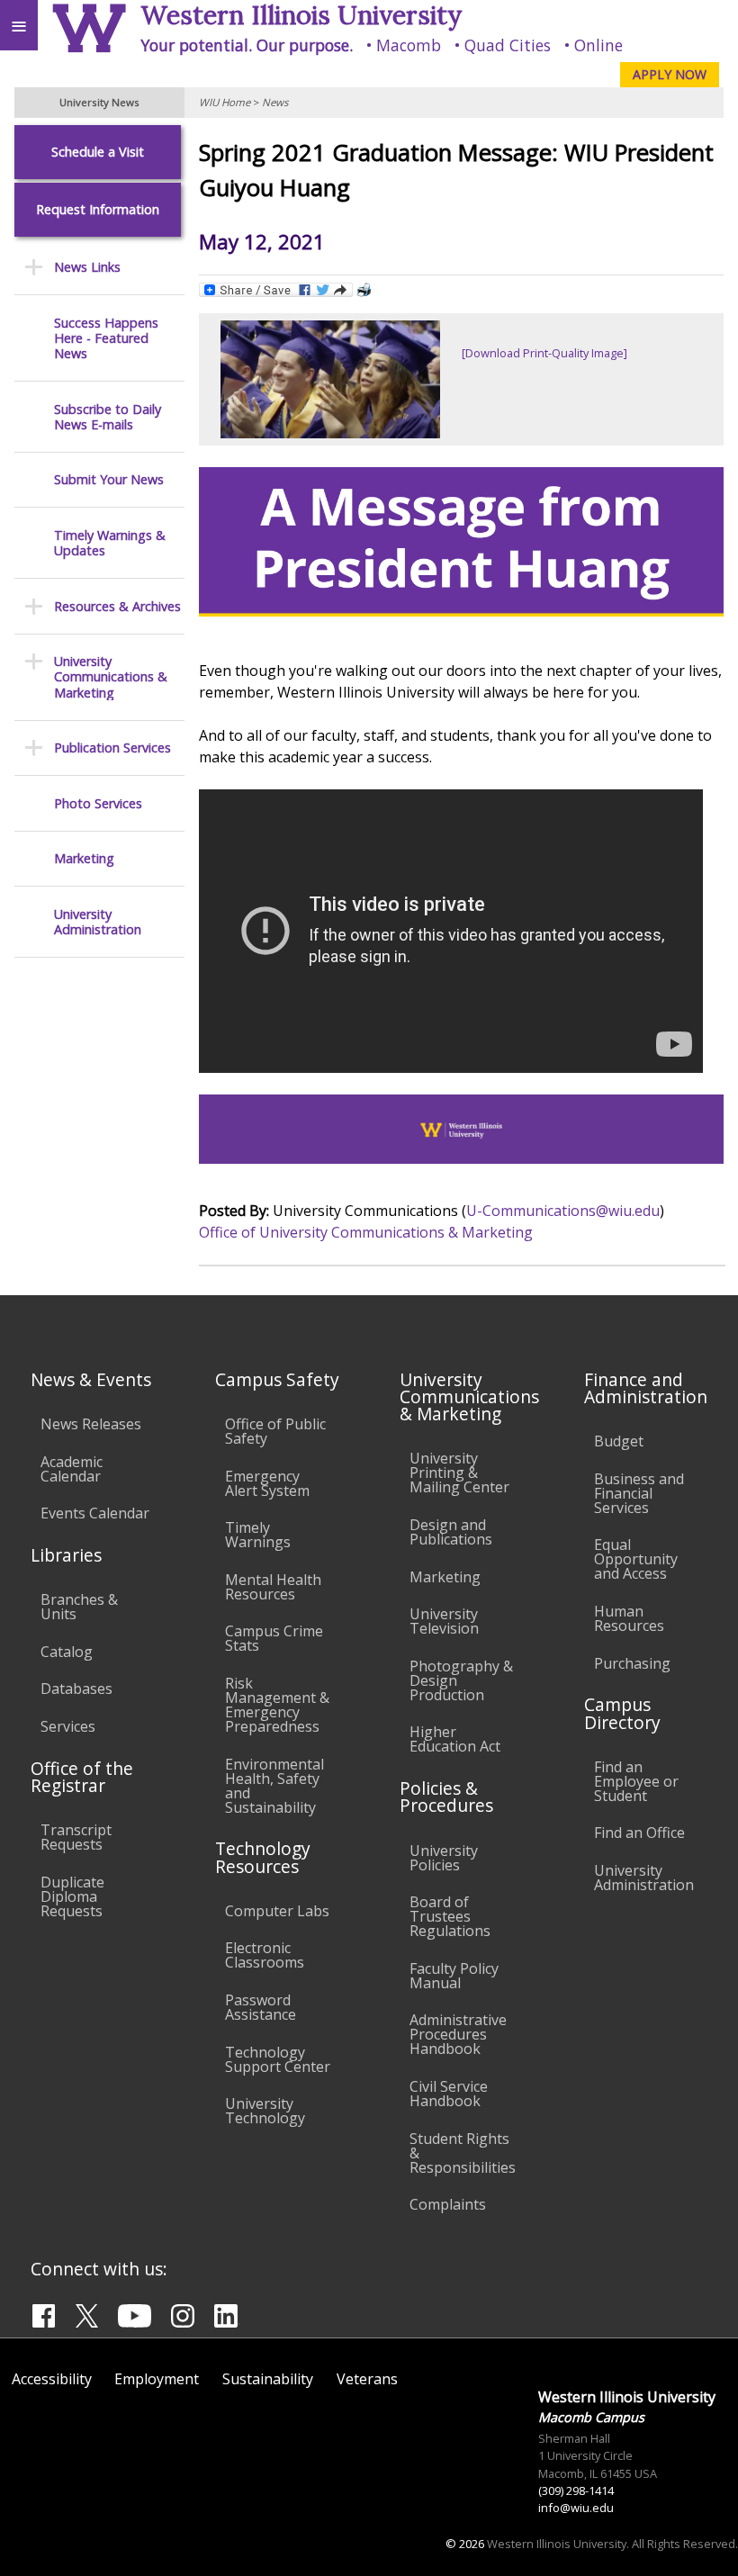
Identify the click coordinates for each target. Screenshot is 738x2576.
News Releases (91, 1424)
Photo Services (98, 803)
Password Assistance (261, 2007)
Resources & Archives (117, 606)
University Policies (444, 1858)
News (275, 102)
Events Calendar (95, 1513)
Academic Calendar (72, 1469)
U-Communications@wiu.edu (563, 1211)
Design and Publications (451, 1532)
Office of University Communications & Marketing (366, 1232)
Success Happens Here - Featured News (106, 338)
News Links (87, 267)
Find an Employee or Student (636, 1781)
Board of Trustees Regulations (450, 1916)
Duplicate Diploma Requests (72, 1896)
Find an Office (639, 1833)
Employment (157, 2379)
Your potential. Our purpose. (247, 45)
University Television (444, 1621)
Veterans (367, 2379)
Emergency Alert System (267, 1483)
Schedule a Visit (98, 152)
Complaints (448, 2204)
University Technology (265, 2111)
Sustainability (268, 2379)
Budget (619, 1441)
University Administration (98, 922)
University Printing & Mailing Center (459, 1473)
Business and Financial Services (639, 1493)
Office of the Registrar (82, 1777)
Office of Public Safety (275, 1431)
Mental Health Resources (273, 1587)
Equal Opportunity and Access (636, 1559)
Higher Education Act (455, 1739)
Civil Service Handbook (449, 2094)
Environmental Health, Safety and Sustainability (274, 1786)
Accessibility (52, 2379)
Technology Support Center (278, 2059)
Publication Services (112, 748)
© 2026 (465, 2544)
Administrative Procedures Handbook (458, 2034)
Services (68, 1726)
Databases (76, 1689)
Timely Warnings (258, 1535)
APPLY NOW (670, 74)
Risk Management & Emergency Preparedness (277, 1705)
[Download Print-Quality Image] (544, 353)
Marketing (84, 858)
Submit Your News (109, 479)
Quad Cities (508, 45)
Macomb (409, 45)
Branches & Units (79, 1607)
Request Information (98, 209)
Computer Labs (277, 1911)
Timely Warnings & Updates (110, 543)
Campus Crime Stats (274, 1638)
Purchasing (632, 1663)
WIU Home (225, 102)
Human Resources (629, 1618)
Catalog (67, 1652)
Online (598, 45)
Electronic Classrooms (265, 1955)
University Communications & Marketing (111, 677)
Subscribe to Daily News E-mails (108, 417)
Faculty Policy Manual (454, 1976)
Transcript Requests (76, 1837)
